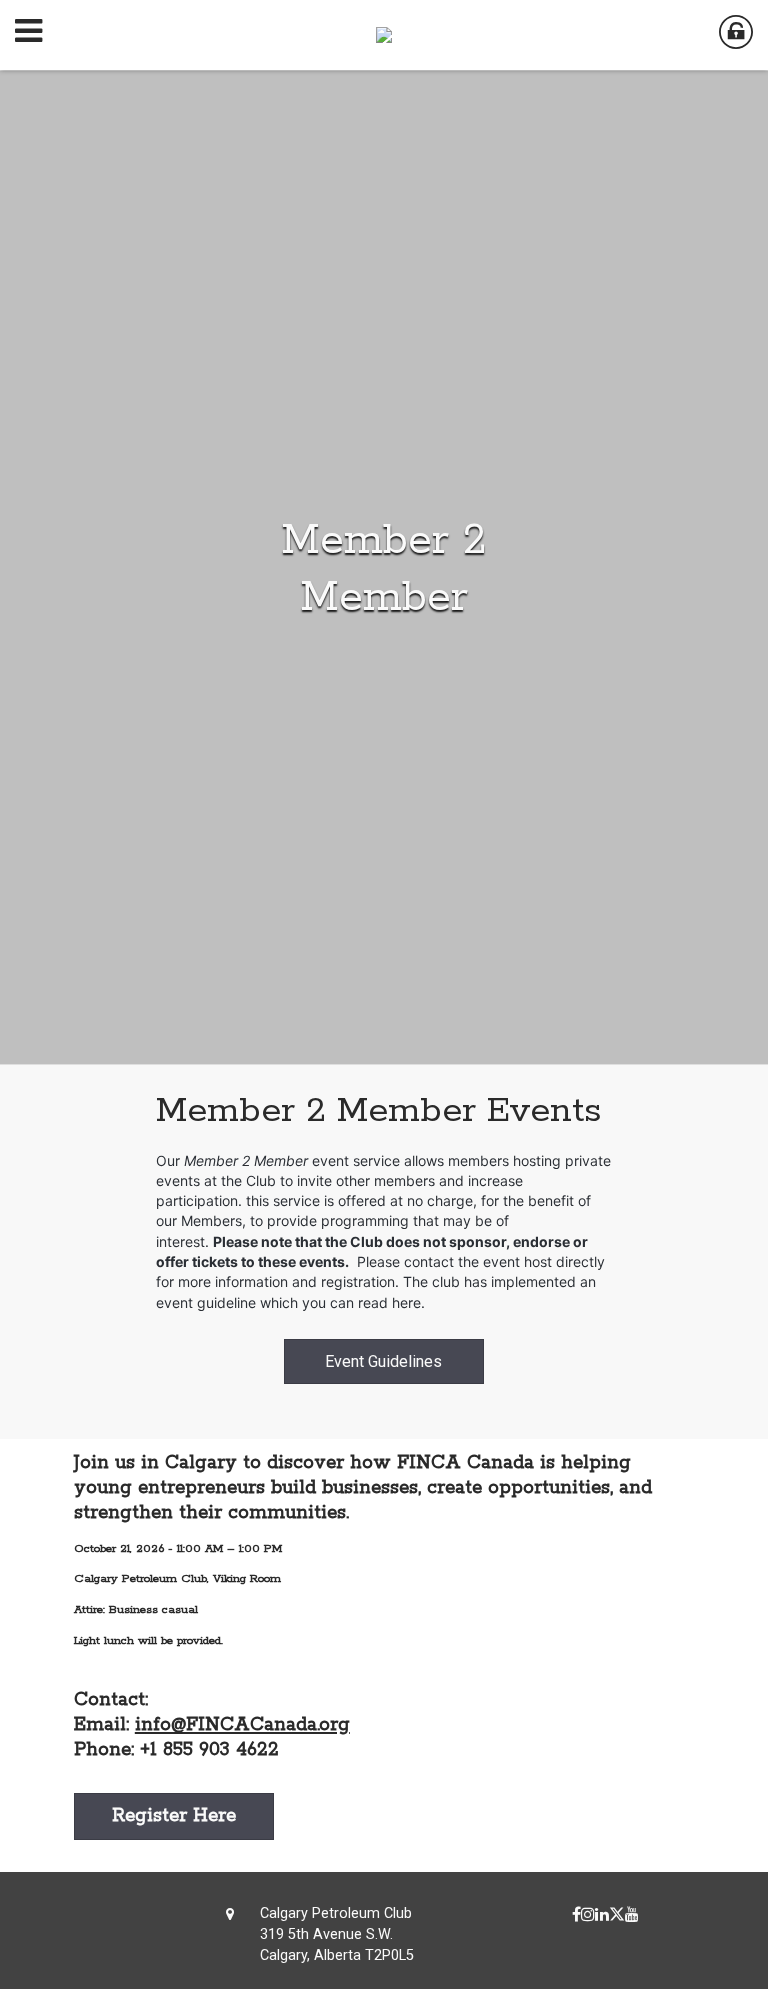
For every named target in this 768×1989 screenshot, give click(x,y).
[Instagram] (588, 1914)
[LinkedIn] (602, 1914)
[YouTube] (632, 1914)
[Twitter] (617, 1914)
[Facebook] (576, 1914)
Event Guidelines (383, 1361)
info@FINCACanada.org (242, 1725)
